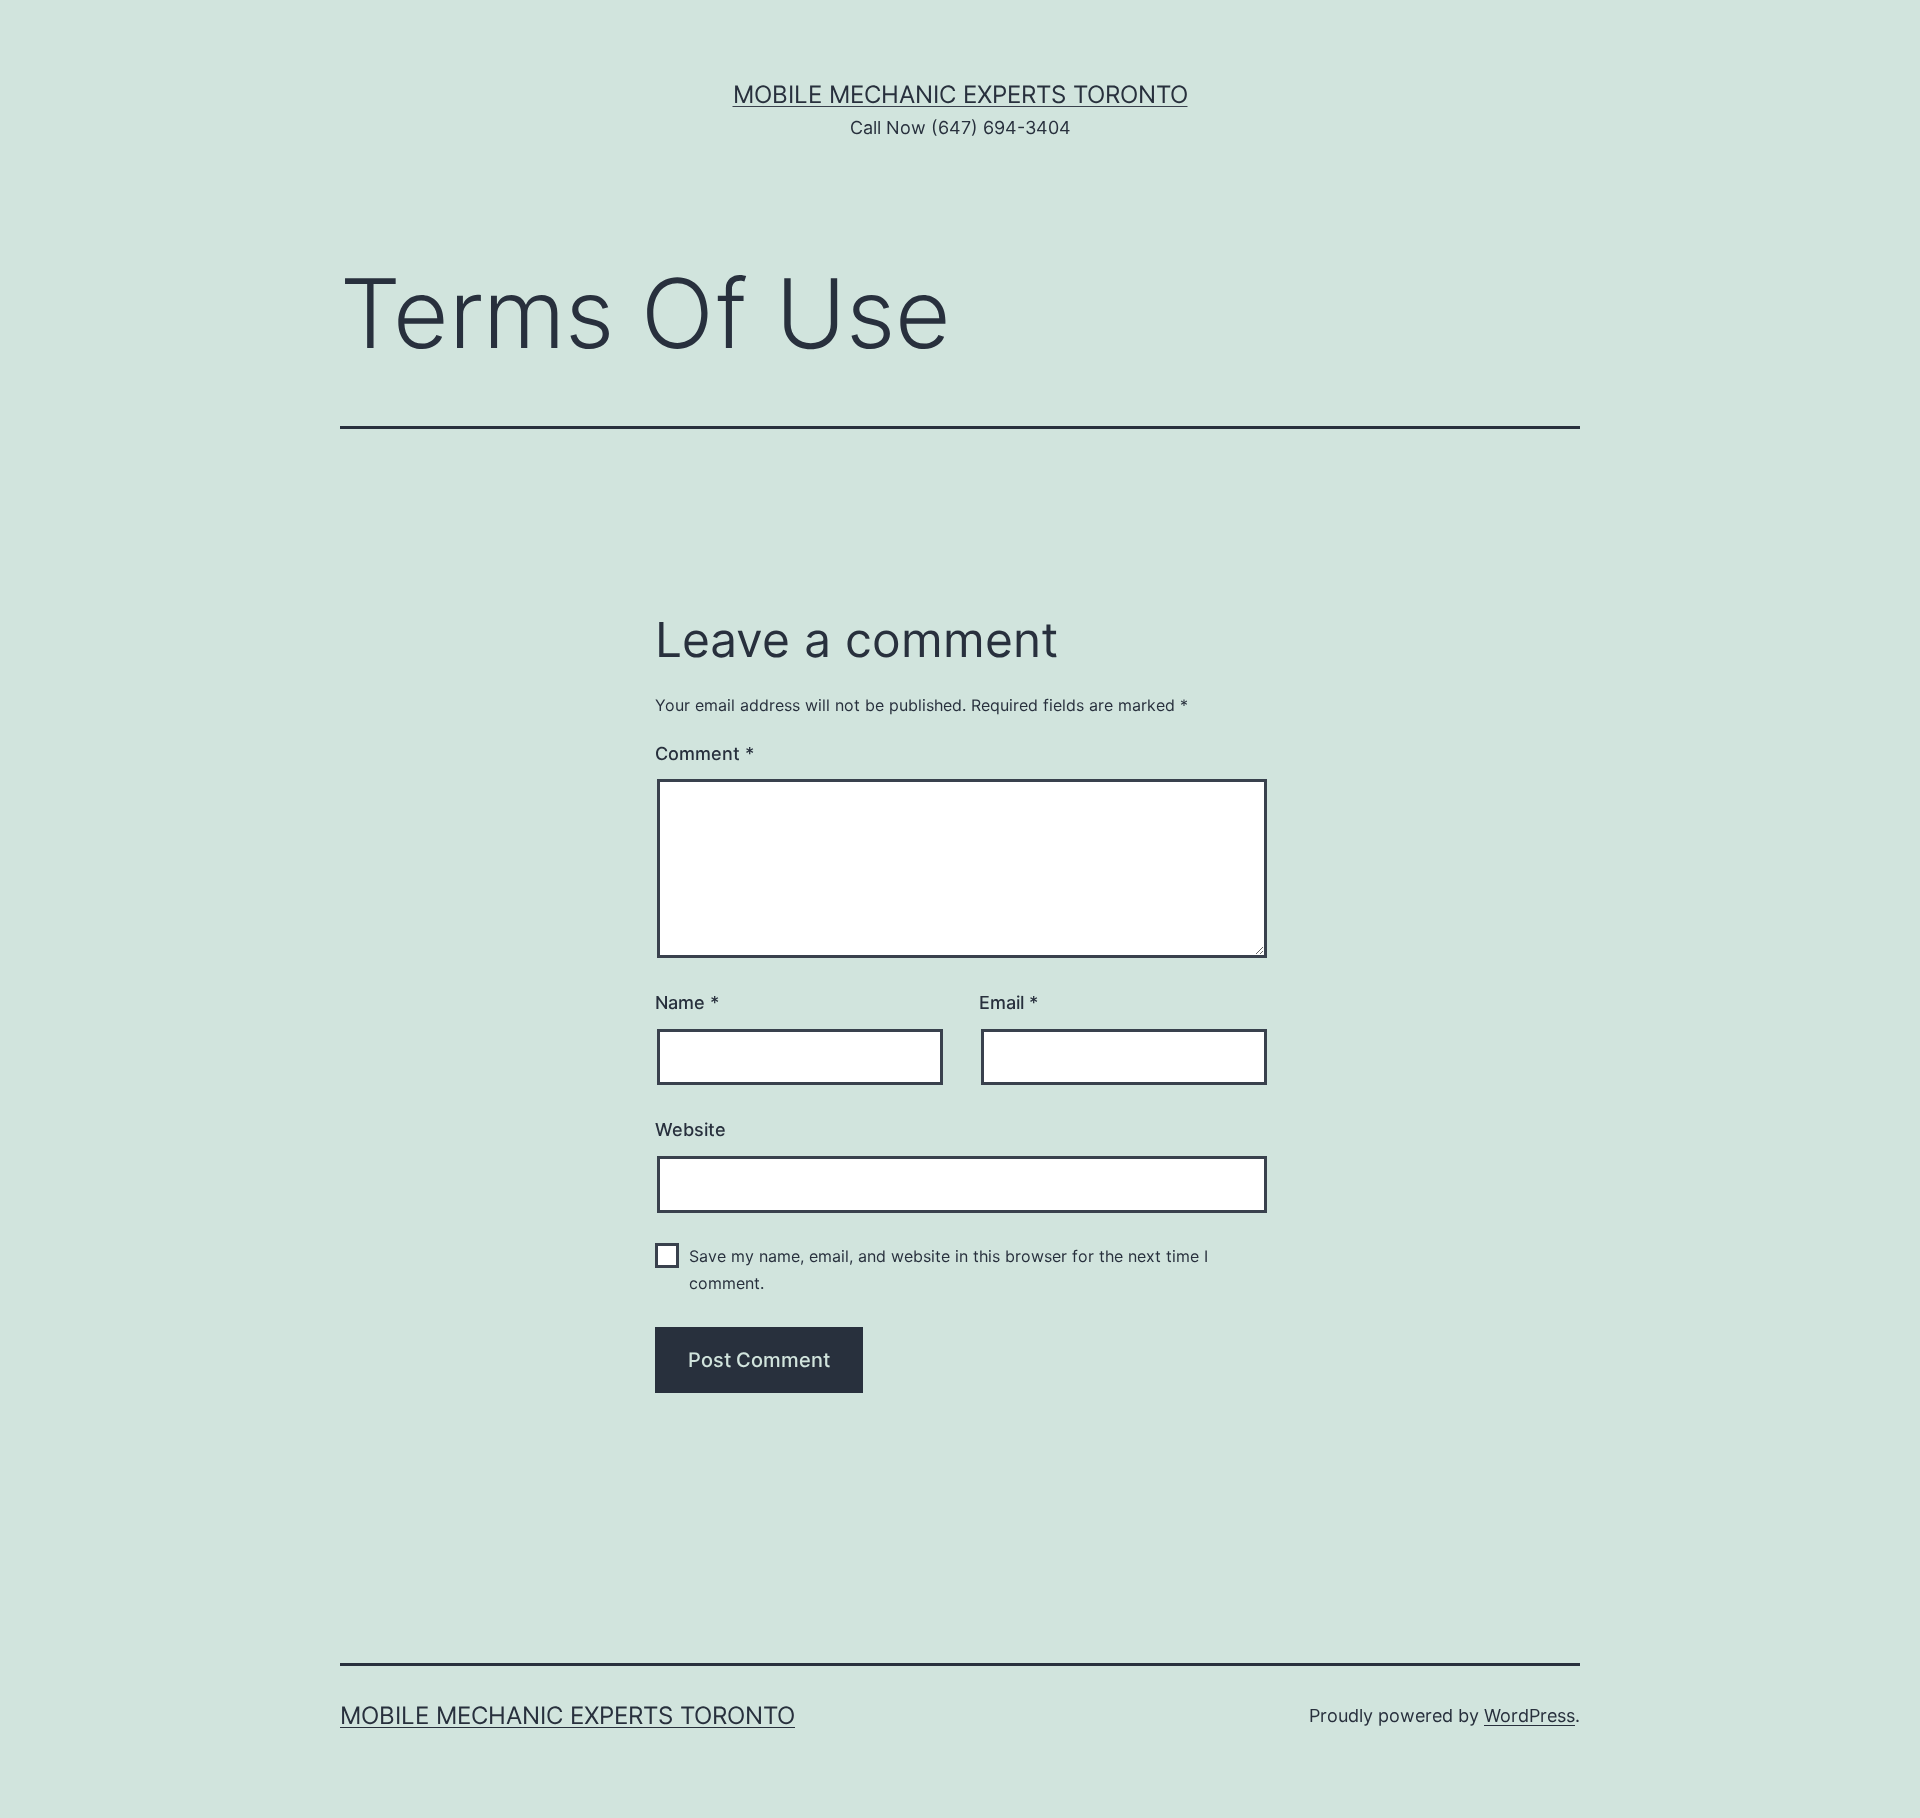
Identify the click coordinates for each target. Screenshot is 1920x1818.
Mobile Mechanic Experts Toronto (960, 94)
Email (1008, 1002)
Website (690, 1129)
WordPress (1529, 1715)
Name (687, 1002)
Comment (704, 753)
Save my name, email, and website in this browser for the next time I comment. (948, 1269)
